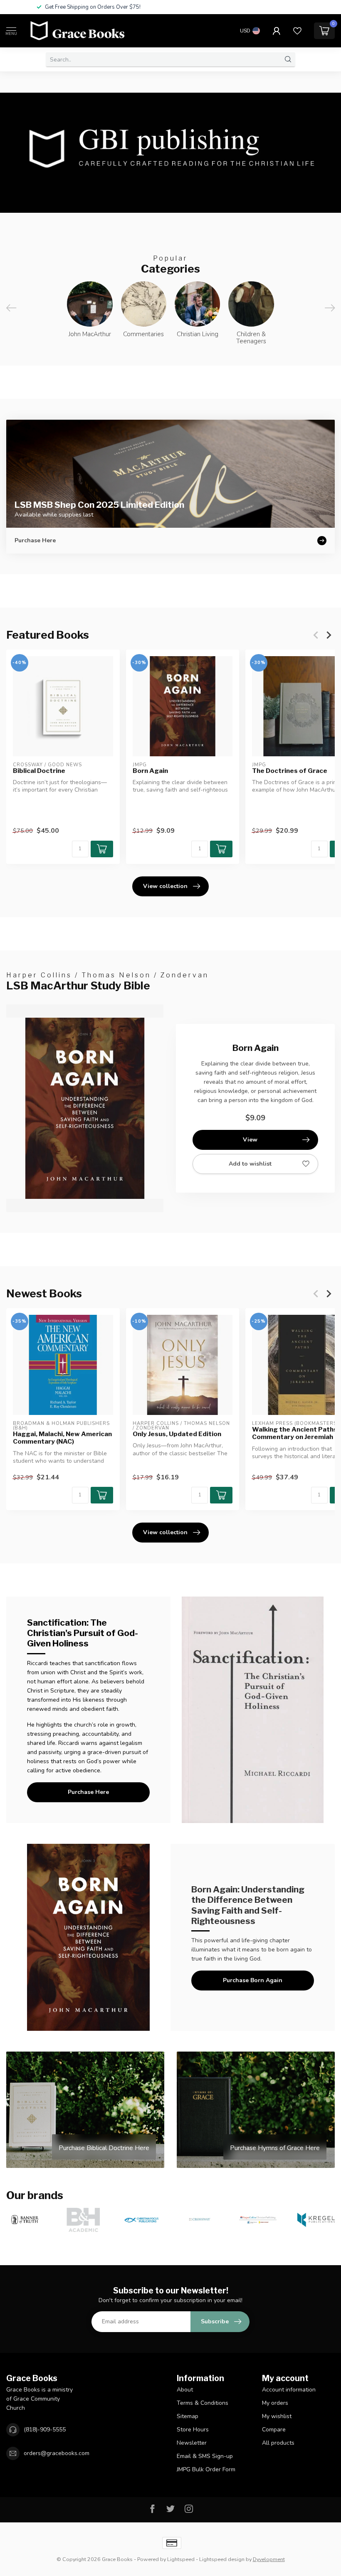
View (250, 1140)
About (185, 2390)
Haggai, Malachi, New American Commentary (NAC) (62, 1438)
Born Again (150, 771)
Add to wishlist (250, 1164)
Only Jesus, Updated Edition (177, 1434)
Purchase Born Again (253, 1980)
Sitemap (188, 2416)
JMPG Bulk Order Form (206, 2469)
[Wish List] (297, 31)
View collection (165, 886)
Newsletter (192, 2443)
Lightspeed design (222, 2559)
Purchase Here (88, 1792)
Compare (274, 2430)
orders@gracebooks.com (57, 2453)
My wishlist (277, 2416)
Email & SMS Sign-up (205, 2456)
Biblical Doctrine (39, 771)
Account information (289, 2390)
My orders (275, 2403)
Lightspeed (181, 2559)
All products (278, 2443)
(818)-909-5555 (45, 2430)
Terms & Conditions (203, 2403)
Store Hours (193, 2430)
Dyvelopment (269, 2559)
